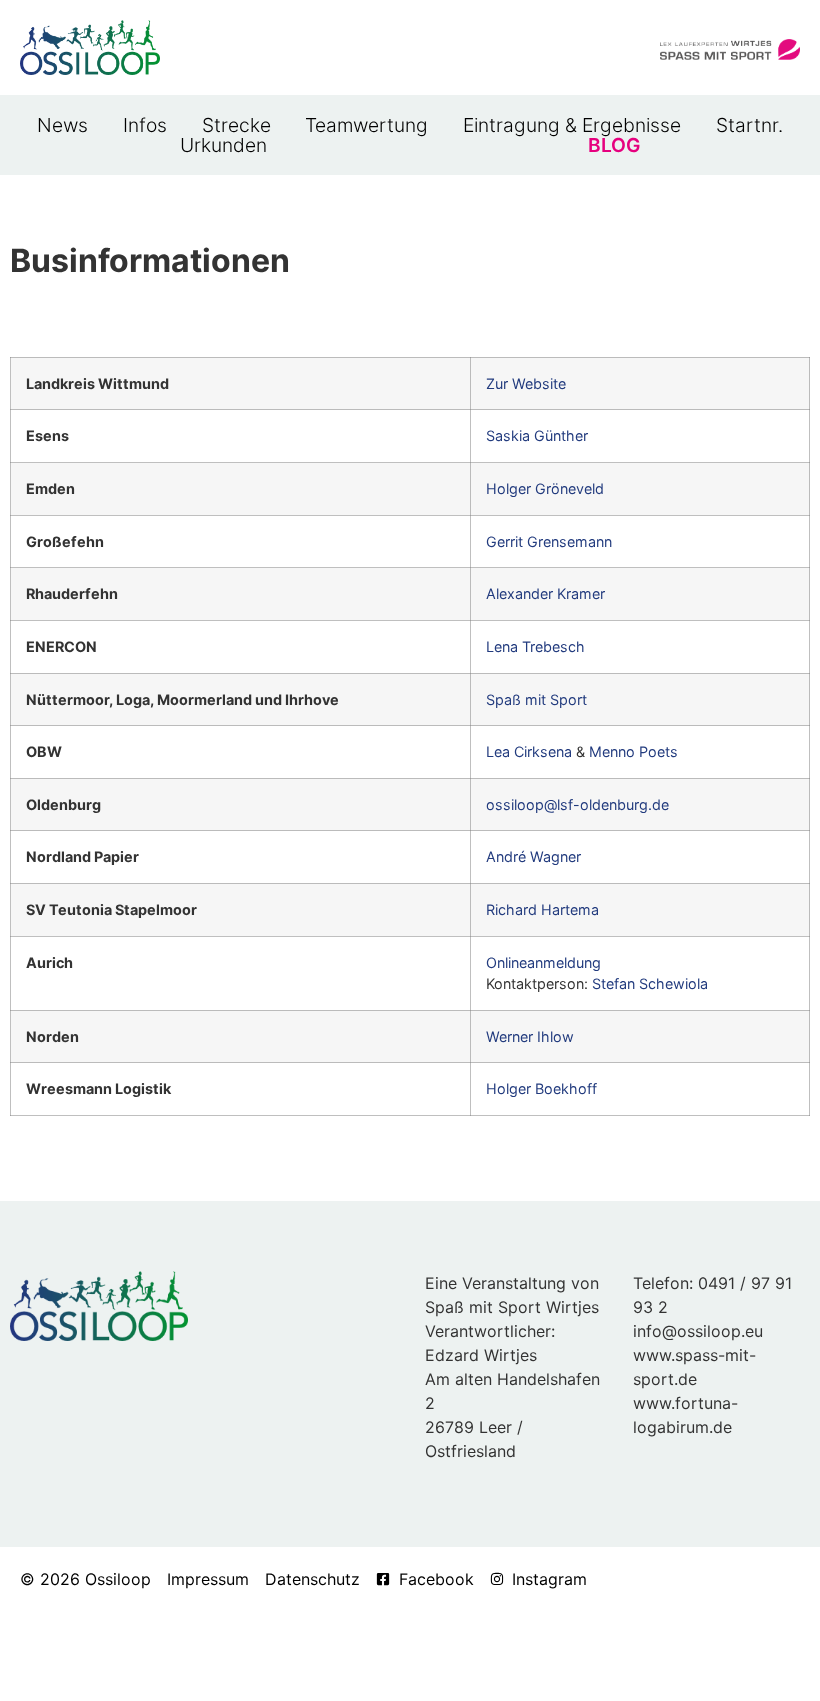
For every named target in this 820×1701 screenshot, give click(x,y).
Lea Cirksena (529, 751)
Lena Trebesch (535, 646)
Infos (145, 125)
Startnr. (749, 125)
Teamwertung (366, 125)
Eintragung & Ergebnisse (572, 125)
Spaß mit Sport (536, 699)
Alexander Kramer (545, 593)
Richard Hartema (542, 909)
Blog (614, 145)
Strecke (236, 125)
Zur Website (526, 383)
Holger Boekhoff (541, 1088)
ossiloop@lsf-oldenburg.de (577, 804)
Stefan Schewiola (650, 983)
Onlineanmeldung (543, 962)
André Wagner (533, 856)
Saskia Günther (537, 435)
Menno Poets (633, 751)
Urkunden (223, 145)
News (62, 125)
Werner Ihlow (530, 1036)
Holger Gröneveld (545, 488)
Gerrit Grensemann (549, 541)
